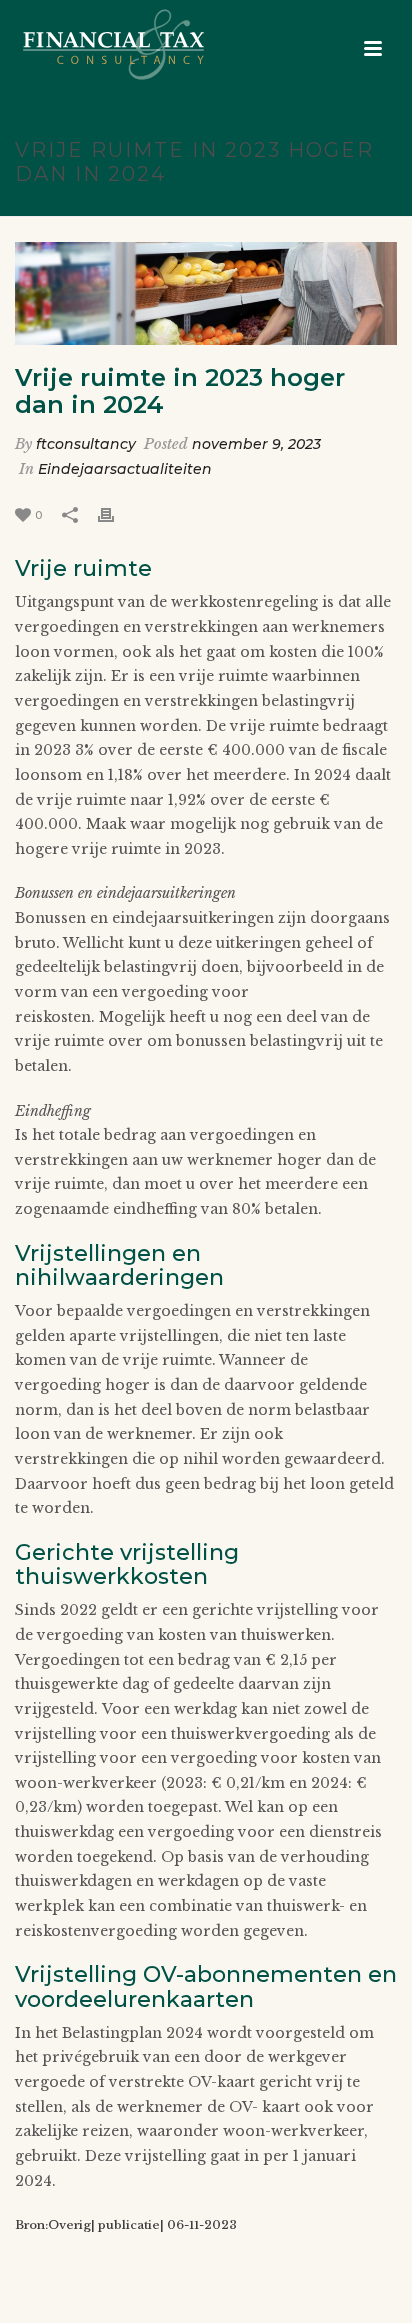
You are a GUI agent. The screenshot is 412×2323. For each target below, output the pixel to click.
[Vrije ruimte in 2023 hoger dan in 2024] (206, 294)
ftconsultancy (86, 444)
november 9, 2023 (256, 444)
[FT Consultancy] (93, 45)
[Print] (116, 514)
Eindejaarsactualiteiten (125, 469)
